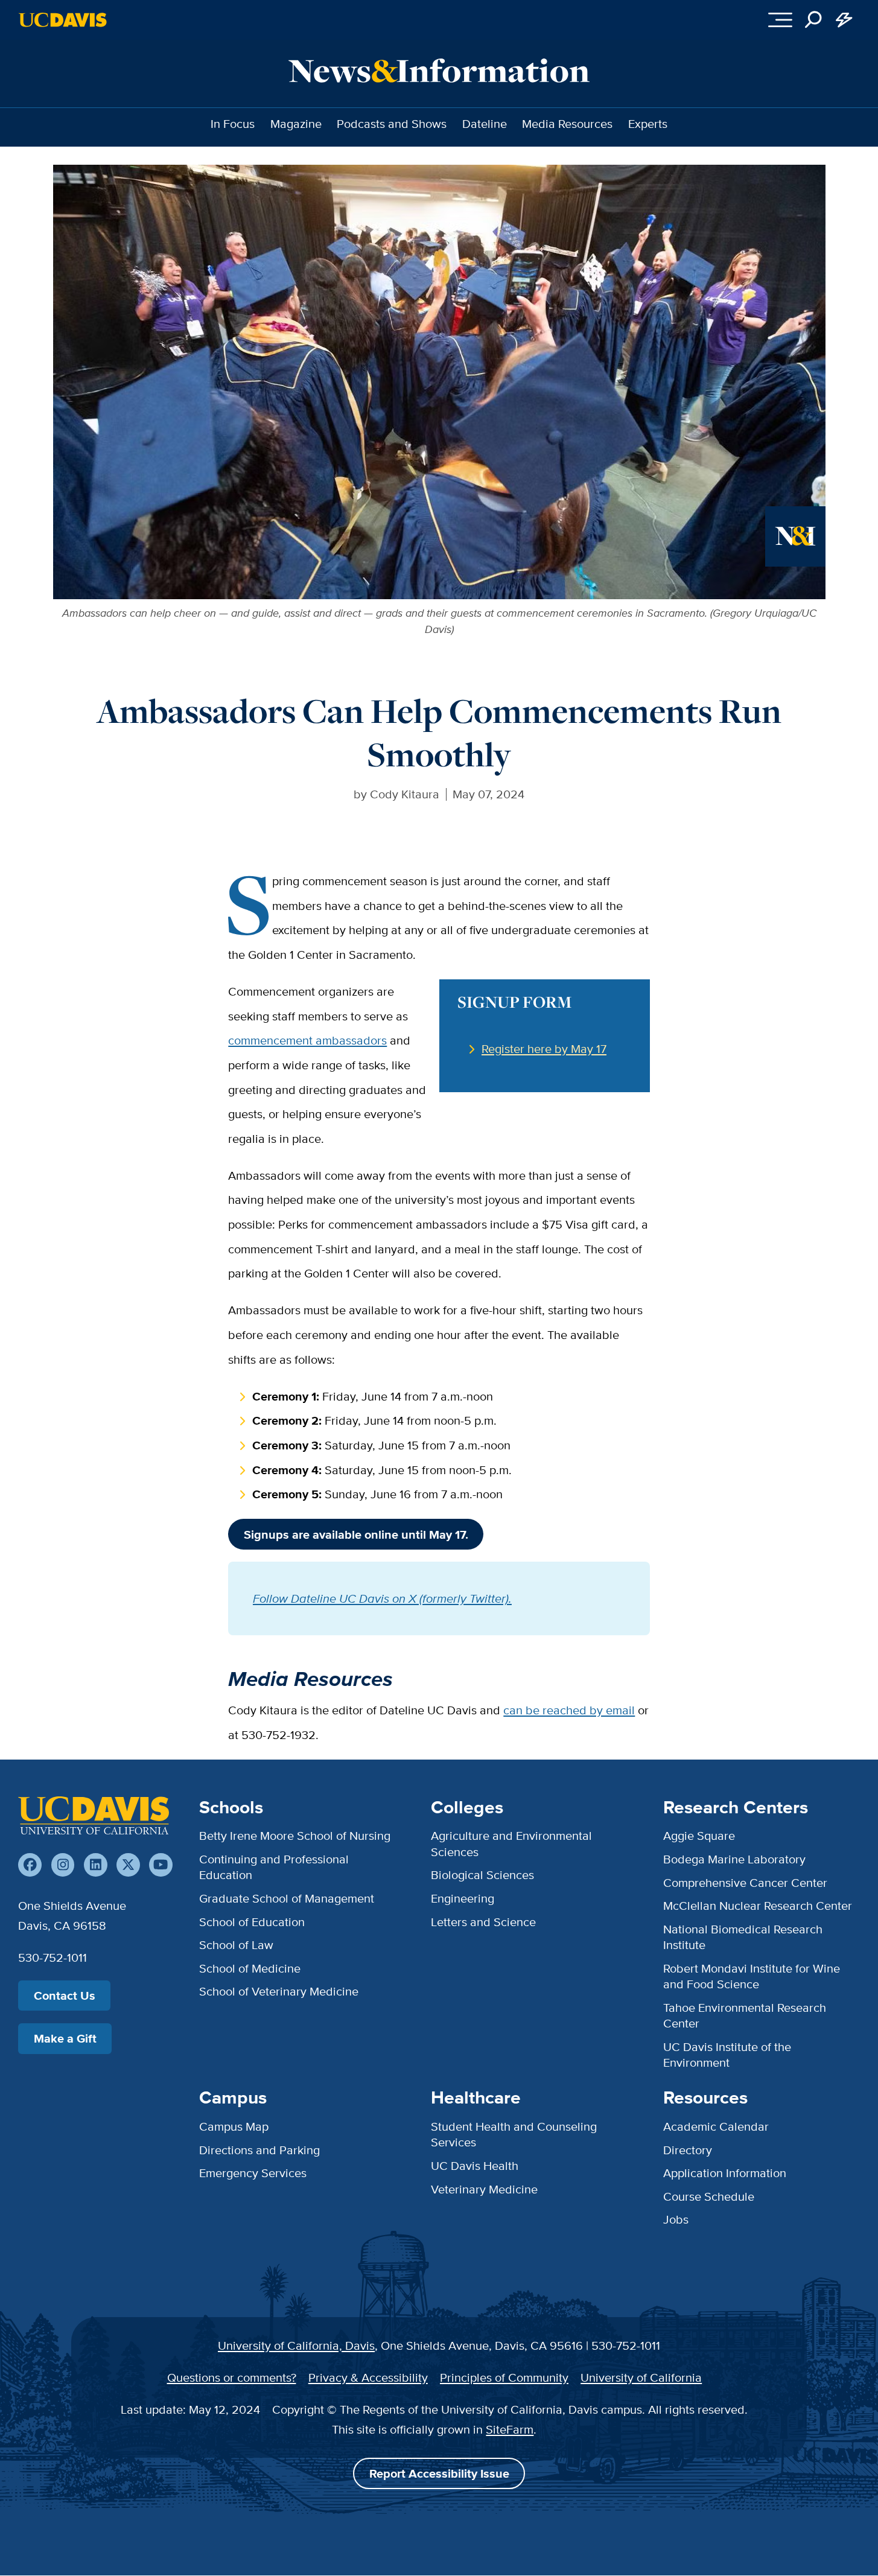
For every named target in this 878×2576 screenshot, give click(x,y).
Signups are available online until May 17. (356, 1534)
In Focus (233, 123)
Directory (688, 2150)
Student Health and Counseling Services (514, 2134)
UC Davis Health (475, 2165)
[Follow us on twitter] (128, 1865)
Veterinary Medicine (484, 2189)
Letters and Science (483, 1922)
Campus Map (234, 2126)
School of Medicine (250, 1968)
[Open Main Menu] (780, 20)
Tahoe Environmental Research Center (745, 2015)
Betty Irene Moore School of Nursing (295, 1835)
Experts (648, 123)
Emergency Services (253, 2173)
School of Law (236, 1945)
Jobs (676, 2219)
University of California (641, 2377)
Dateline (485, 123)
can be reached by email (569, 1710)
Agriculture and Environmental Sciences (511, 1843)
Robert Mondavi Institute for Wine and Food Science (752, 1976)
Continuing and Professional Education (274, 1867)
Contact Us (65, 1996)
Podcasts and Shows (392, 123)
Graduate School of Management (287, 1898)
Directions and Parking (259, 2150)
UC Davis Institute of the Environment (727, 2054)
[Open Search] (814, 20)
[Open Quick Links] (845, 20)
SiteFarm (510, 2429)
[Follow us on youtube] (161, 1865)
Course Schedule (709, 2196)
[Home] (94, 1816)
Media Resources (567, 123)
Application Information (725, 2173)
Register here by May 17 (544, 1048)
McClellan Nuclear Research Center (758, 1905)
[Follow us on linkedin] (96, 1865)
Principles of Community (504, 2377)
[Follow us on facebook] (30, 1865)
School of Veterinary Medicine (279, 1991)
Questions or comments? (232, 2377)
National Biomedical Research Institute (743, 1937)
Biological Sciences (482, 1875)
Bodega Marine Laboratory (734, 1859)
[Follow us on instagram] (63, 1865)
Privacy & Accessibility (368, 2377)
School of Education (252, 1922)
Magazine (296, 123)
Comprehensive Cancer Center (745, 1882)
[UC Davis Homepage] (62, 20)
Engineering (463, 1898)
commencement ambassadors (307, 1040)
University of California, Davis (296, 2345)
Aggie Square (699, 1835)
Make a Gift (65, 2038)
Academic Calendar (716, 2126)
